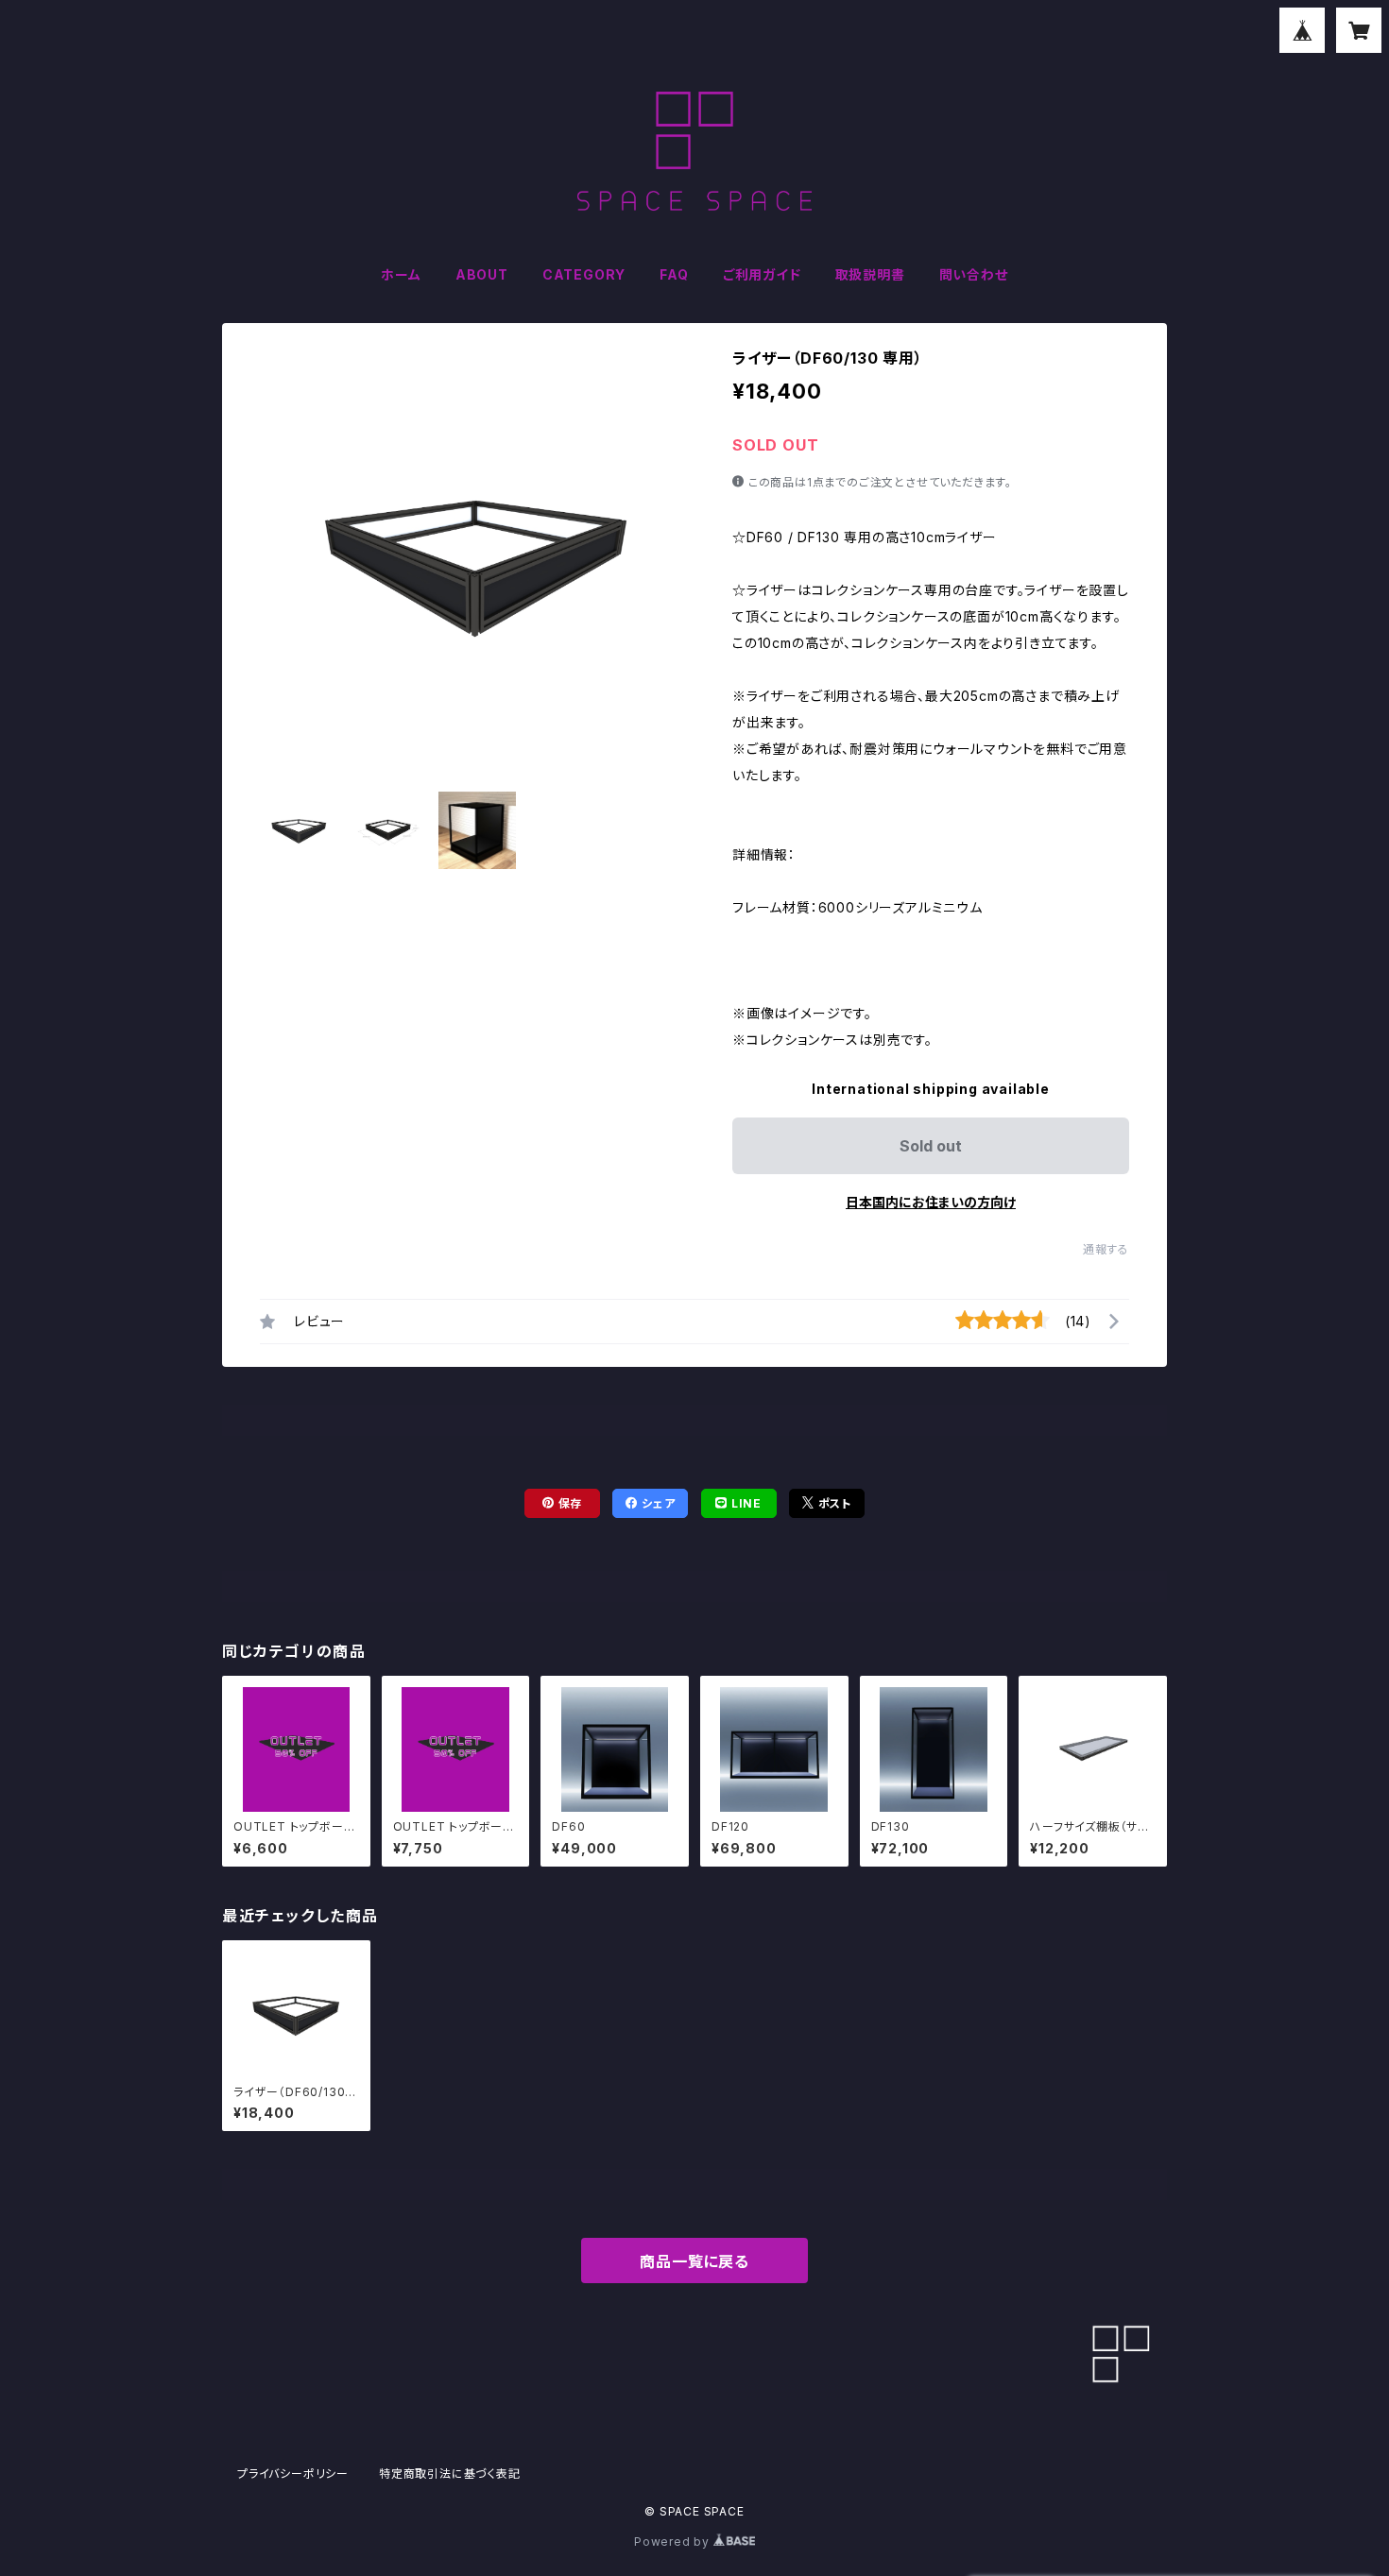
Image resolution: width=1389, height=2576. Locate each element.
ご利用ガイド (762, 274)
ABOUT (482, 274)
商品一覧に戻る (694, 2261)
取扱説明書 (870, 274)
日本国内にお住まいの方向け (931, 1202)
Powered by (674, 2542)
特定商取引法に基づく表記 (450, 2474)
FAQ (674, 274)
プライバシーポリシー (293, 2474)
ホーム (401, 274)
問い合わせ (974, 274)
